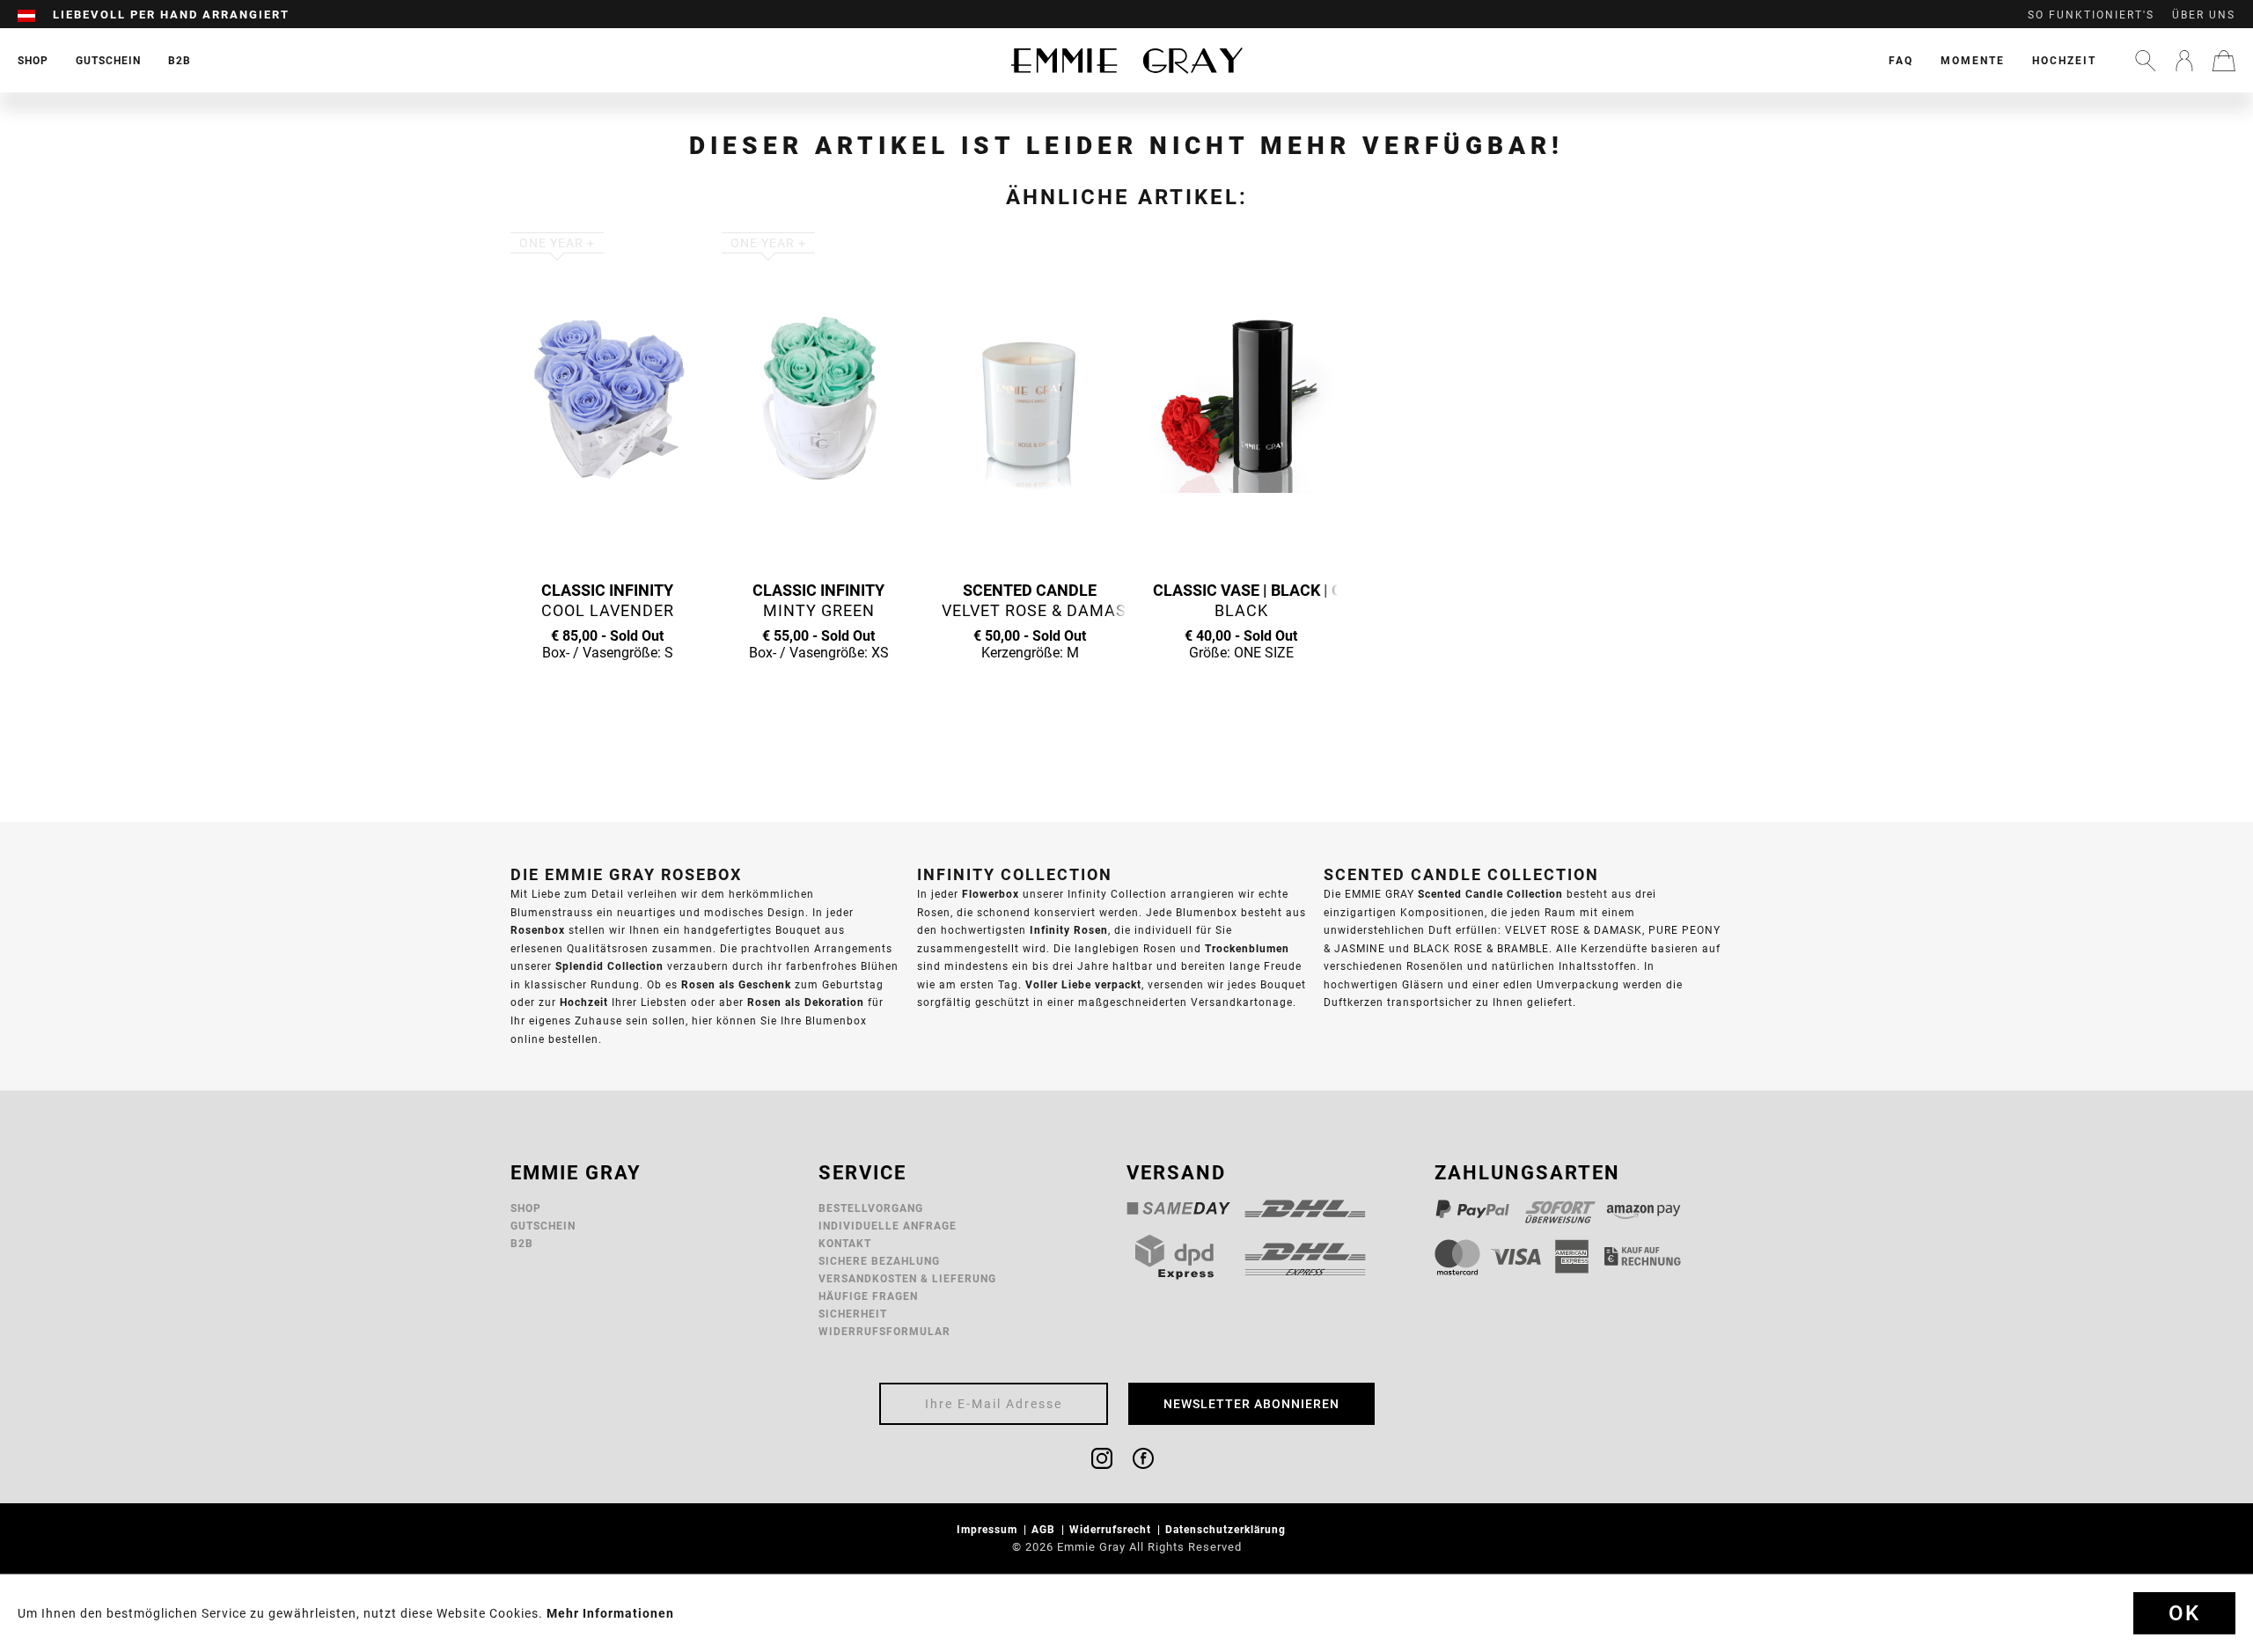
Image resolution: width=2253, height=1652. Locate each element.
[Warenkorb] (2224, 61)
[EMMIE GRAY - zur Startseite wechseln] (1126, 60)
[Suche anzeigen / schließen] (2146, 61)
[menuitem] (35, 15)
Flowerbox (991, 894)
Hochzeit (2064, 60)
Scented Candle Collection (1490, 894)
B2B (522, 1243)
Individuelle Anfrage (888, 1226)
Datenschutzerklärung (1227, 1529)
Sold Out (607, 686)
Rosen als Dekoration (806, 1002)
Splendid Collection (609, 966)
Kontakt (845, 1243)
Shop (526, 1208)
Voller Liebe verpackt (1083, 984)
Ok (2184, 1613)
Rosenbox (538, 930)
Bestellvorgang (871, 1208)
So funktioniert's (2091, 15)
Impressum (989, 1529)
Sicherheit (853, 1314)
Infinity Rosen (1069, 930)
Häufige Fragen (868, 1296)
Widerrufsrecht (1112, 1529)
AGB (1045, 1529)
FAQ (1901, 60)
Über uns (2204, 15)
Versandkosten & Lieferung (907, 1278)
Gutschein (543, 1226)
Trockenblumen (1247, 948)
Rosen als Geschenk (736, 984)
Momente (1973, 60)
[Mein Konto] (2184, 61)
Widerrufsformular (884, 1331)
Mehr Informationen (610, 1613)
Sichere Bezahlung (879, 1261)
